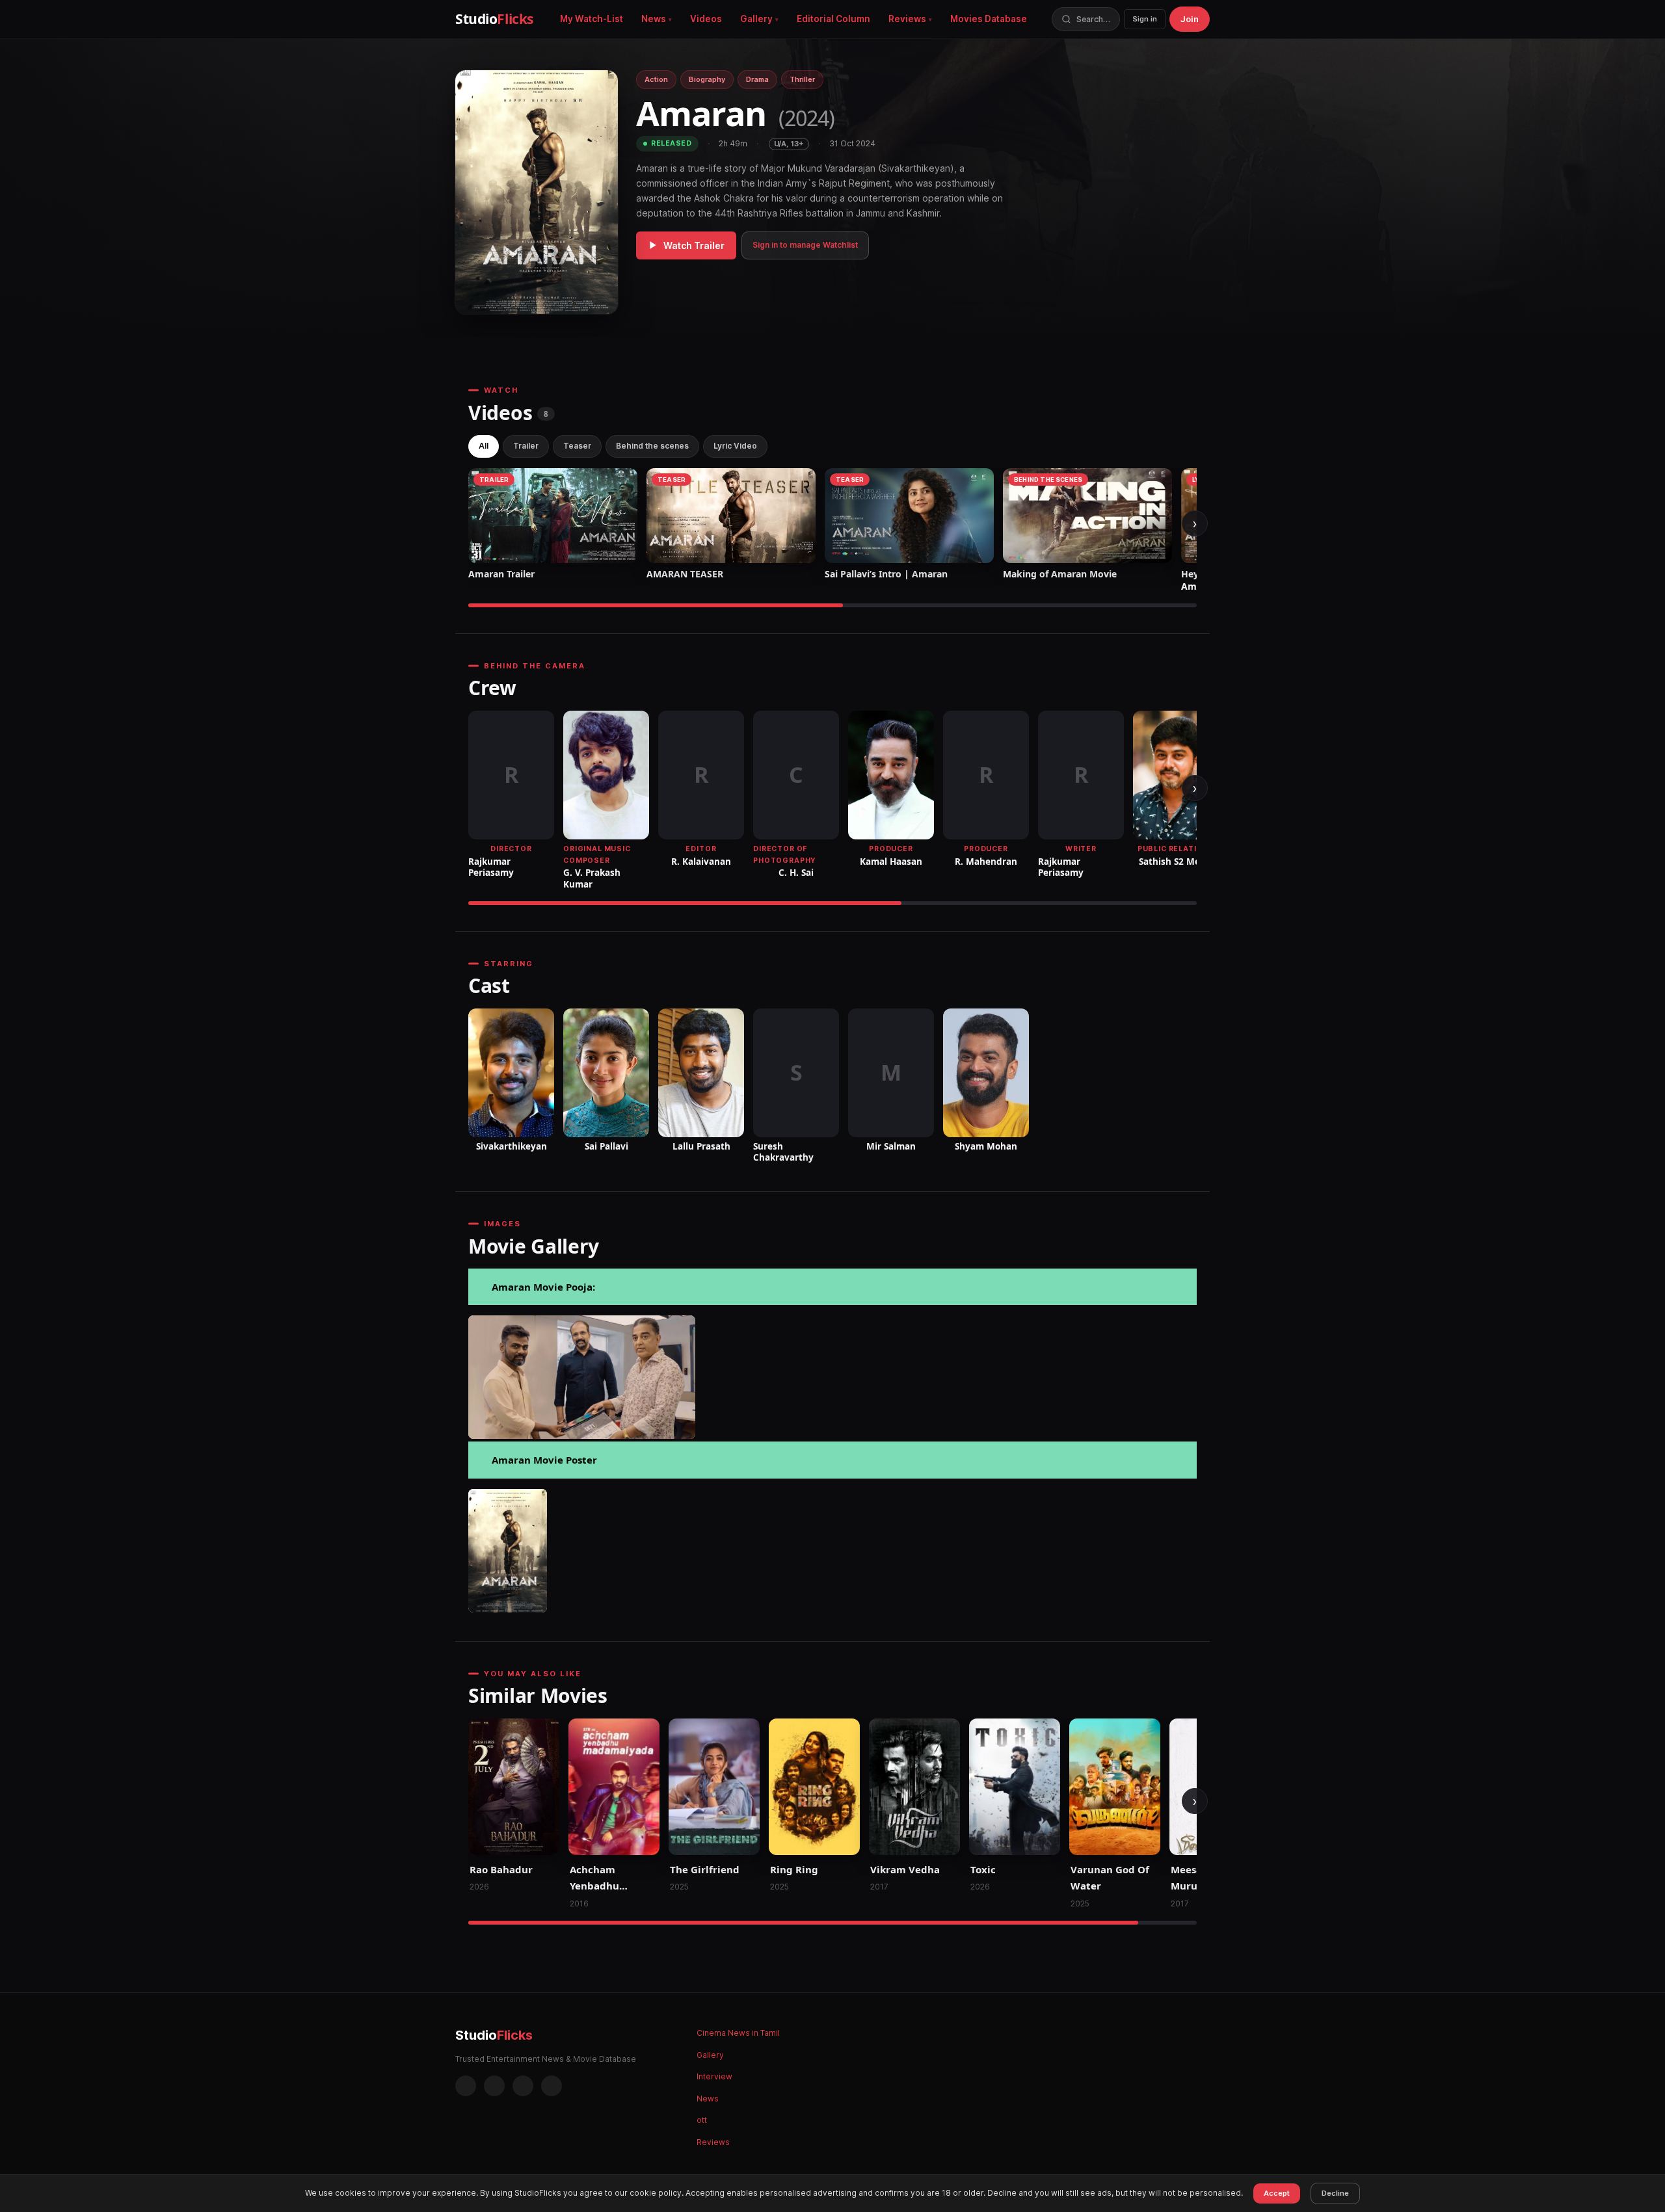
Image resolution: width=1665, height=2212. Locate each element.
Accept (1277, 2193)
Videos (706, 19)
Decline (1335, 2193)
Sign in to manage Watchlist (805, 245)
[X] (523, 2086)
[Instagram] (494, 2086)
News (654, 19)
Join (1190, 19)
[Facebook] (466, 2086)
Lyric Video (735, 446)
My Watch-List (592, 19)
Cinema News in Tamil (738, 2033)
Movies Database (989, 19)
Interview (714, 2076)
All (484, 446)
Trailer (526, 446)
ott (702, 2120)
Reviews (907, 19)
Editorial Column (833, 19)
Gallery (756, 19)
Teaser (577, 446)
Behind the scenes (652, 446)
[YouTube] (552, 2086)
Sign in (1145, 19)
